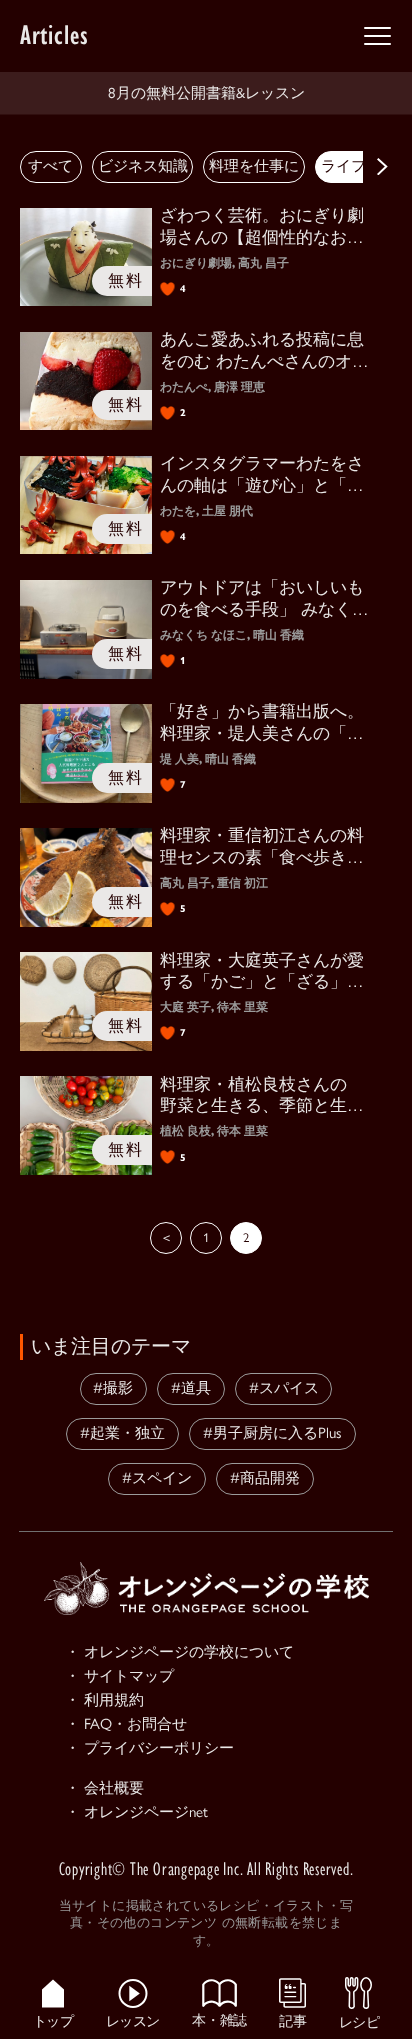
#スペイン (157, 1478)
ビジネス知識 (143, 166)
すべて (50, 166)
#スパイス (284, 1388)
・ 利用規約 (104, 1700)
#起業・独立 (122, 1433)
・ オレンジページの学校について (179, 1652)
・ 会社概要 (104, 1788)
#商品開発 (265, 1478)
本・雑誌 (219, 2019)
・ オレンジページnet (136, 1812)
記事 (292, 2020)
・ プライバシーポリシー (149, 1748)
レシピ (359, 2021)
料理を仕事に (254, 166)
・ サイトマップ (119, 1676)
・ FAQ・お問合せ (126, 1724)
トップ (53, 2020)
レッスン (133, 2020)
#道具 (191, 1388)
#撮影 (113, 1388)
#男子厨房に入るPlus (272, 1433)
